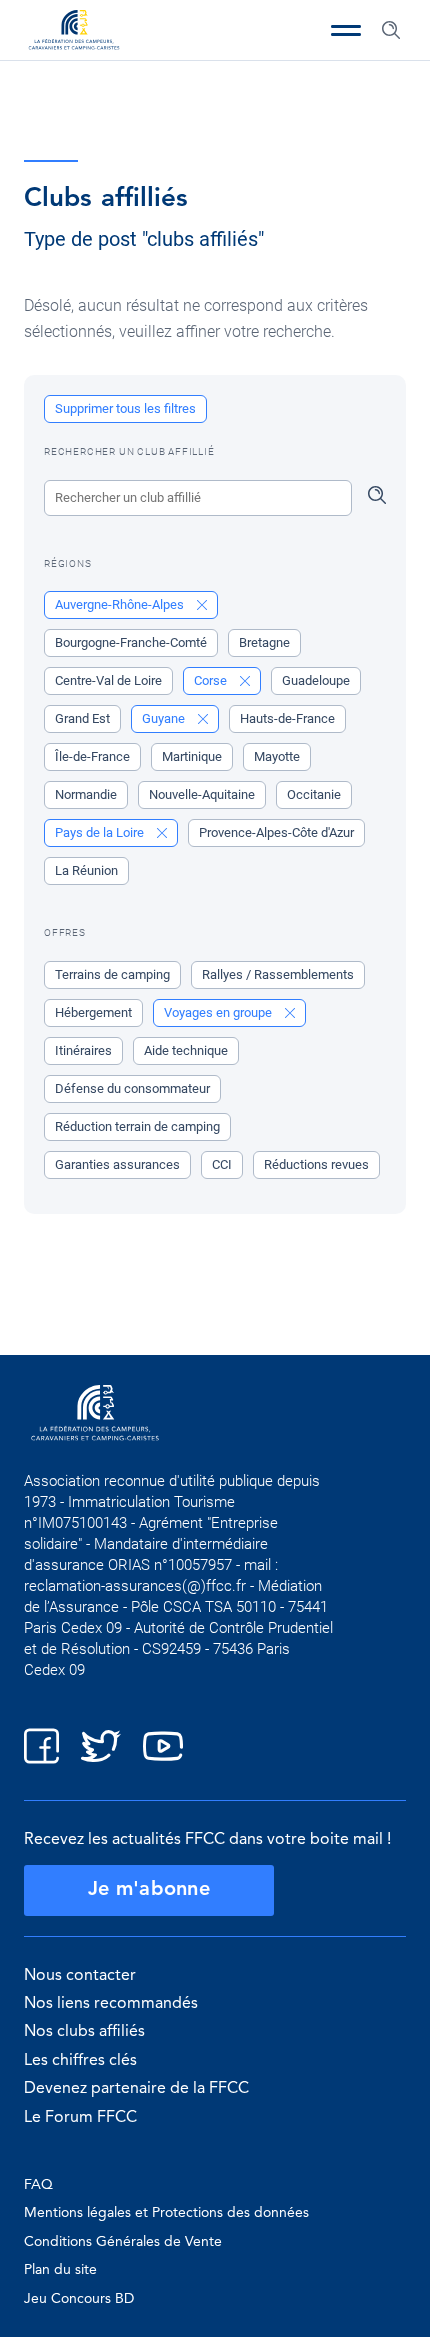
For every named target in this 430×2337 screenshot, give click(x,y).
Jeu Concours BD (79, 2299)
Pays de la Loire (101, 832)
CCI (222, 1164)
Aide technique (186, 1050)
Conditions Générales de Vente (123, 2242)
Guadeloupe (316, 680)
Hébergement (93, 1012)
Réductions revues (316, 1164)
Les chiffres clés (80, 2061)
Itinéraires (83, 1050)
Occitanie (314, 794)
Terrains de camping (112, 974)
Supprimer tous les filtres (125, 408)
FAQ (38, 2185)
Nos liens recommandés (111, 2004)
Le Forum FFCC (80, 2118)
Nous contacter (80, 1976)
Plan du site (60, 2270)
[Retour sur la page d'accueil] (74, 32)
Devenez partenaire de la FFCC (136, 2089)
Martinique (192, 756)
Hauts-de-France (287, 718)
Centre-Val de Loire (108, 680)
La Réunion (86, 870)
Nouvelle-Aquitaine (202, 794)
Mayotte (277, 756)
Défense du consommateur (132, 1088)
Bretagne (264, 642)
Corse (212, 680)
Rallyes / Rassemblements (278, 974)
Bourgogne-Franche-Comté (131, 642)
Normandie (86, 794)
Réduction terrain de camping (137, 1126)
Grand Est (82, 718)
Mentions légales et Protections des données (166, 2213)
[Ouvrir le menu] (346, 30)
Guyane (165, 718)
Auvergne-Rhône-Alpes (121, 604)
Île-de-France (92, 756)
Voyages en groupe (219, 1012)
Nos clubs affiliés (84, 2032)
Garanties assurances (117, 1164)
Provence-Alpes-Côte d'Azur (276, 832)
